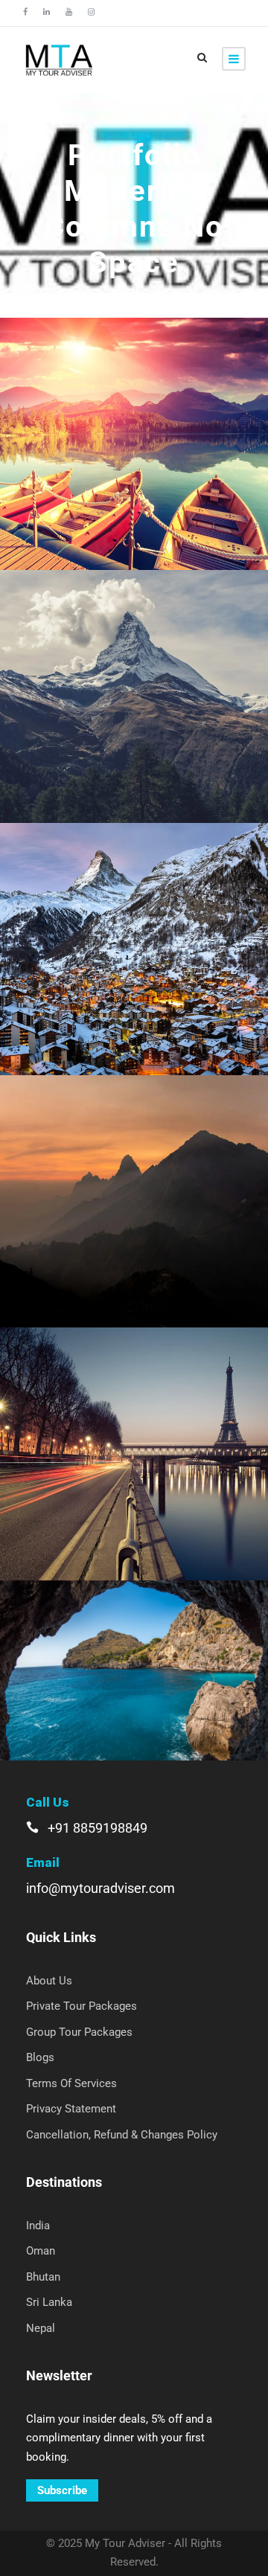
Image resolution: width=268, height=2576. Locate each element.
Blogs (40, 2057)
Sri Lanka (49, 2302)
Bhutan (43, 2277)
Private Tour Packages (82, 2006)
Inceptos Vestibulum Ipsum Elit (134, 1650)
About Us (49, 1981)
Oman (41, 2251)
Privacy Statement (71, 2109)
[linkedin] (47, 12)
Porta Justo (134, 676)
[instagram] (91, 12)
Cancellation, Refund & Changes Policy (122, 2135)
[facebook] (25, 12)
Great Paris (134, 1433)
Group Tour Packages (79, 2032)
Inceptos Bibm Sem (134, 424)
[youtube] (69, 12)
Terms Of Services (71, 2083)
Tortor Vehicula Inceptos (134, 1181)
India (38, 2226)
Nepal (41, 2328)
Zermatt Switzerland (134, 929)
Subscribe (62, 2490)
